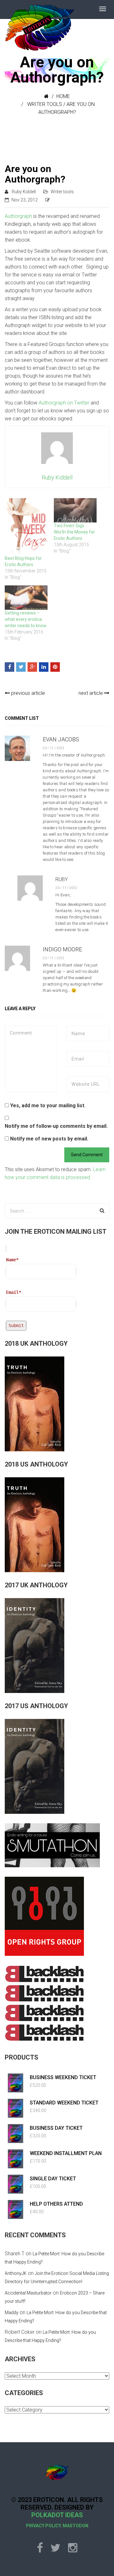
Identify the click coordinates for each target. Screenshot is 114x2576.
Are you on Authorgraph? (35, 174)
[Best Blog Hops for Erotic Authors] (26, 527)
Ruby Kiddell (24, 192)
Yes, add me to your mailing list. (47, 1106)
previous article (27, 693)
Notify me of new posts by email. (49, 1139)
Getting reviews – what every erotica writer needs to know (26, 619)
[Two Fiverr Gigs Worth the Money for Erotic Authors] (75, 510)
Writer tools (45, 104)
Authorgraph (18, 216)
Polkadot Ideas (57, 2515)
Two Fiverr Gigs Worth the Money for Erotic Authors (74, 532)
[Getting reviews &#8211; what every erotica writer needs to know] (26, 598)
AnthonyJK (16, 2273)
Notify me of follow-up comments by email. (56, 1126)
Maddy (12, 2313)
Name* (12, 1260)
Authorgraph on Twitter (64, 403)
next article (91, 693)
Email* (14, 1292)
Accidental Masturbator (28, 2293)
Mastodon (76, 2526)
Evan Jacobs (61, 739)
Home (63, 96)
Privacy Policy (43, 2526)
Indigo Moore (62, 949)
